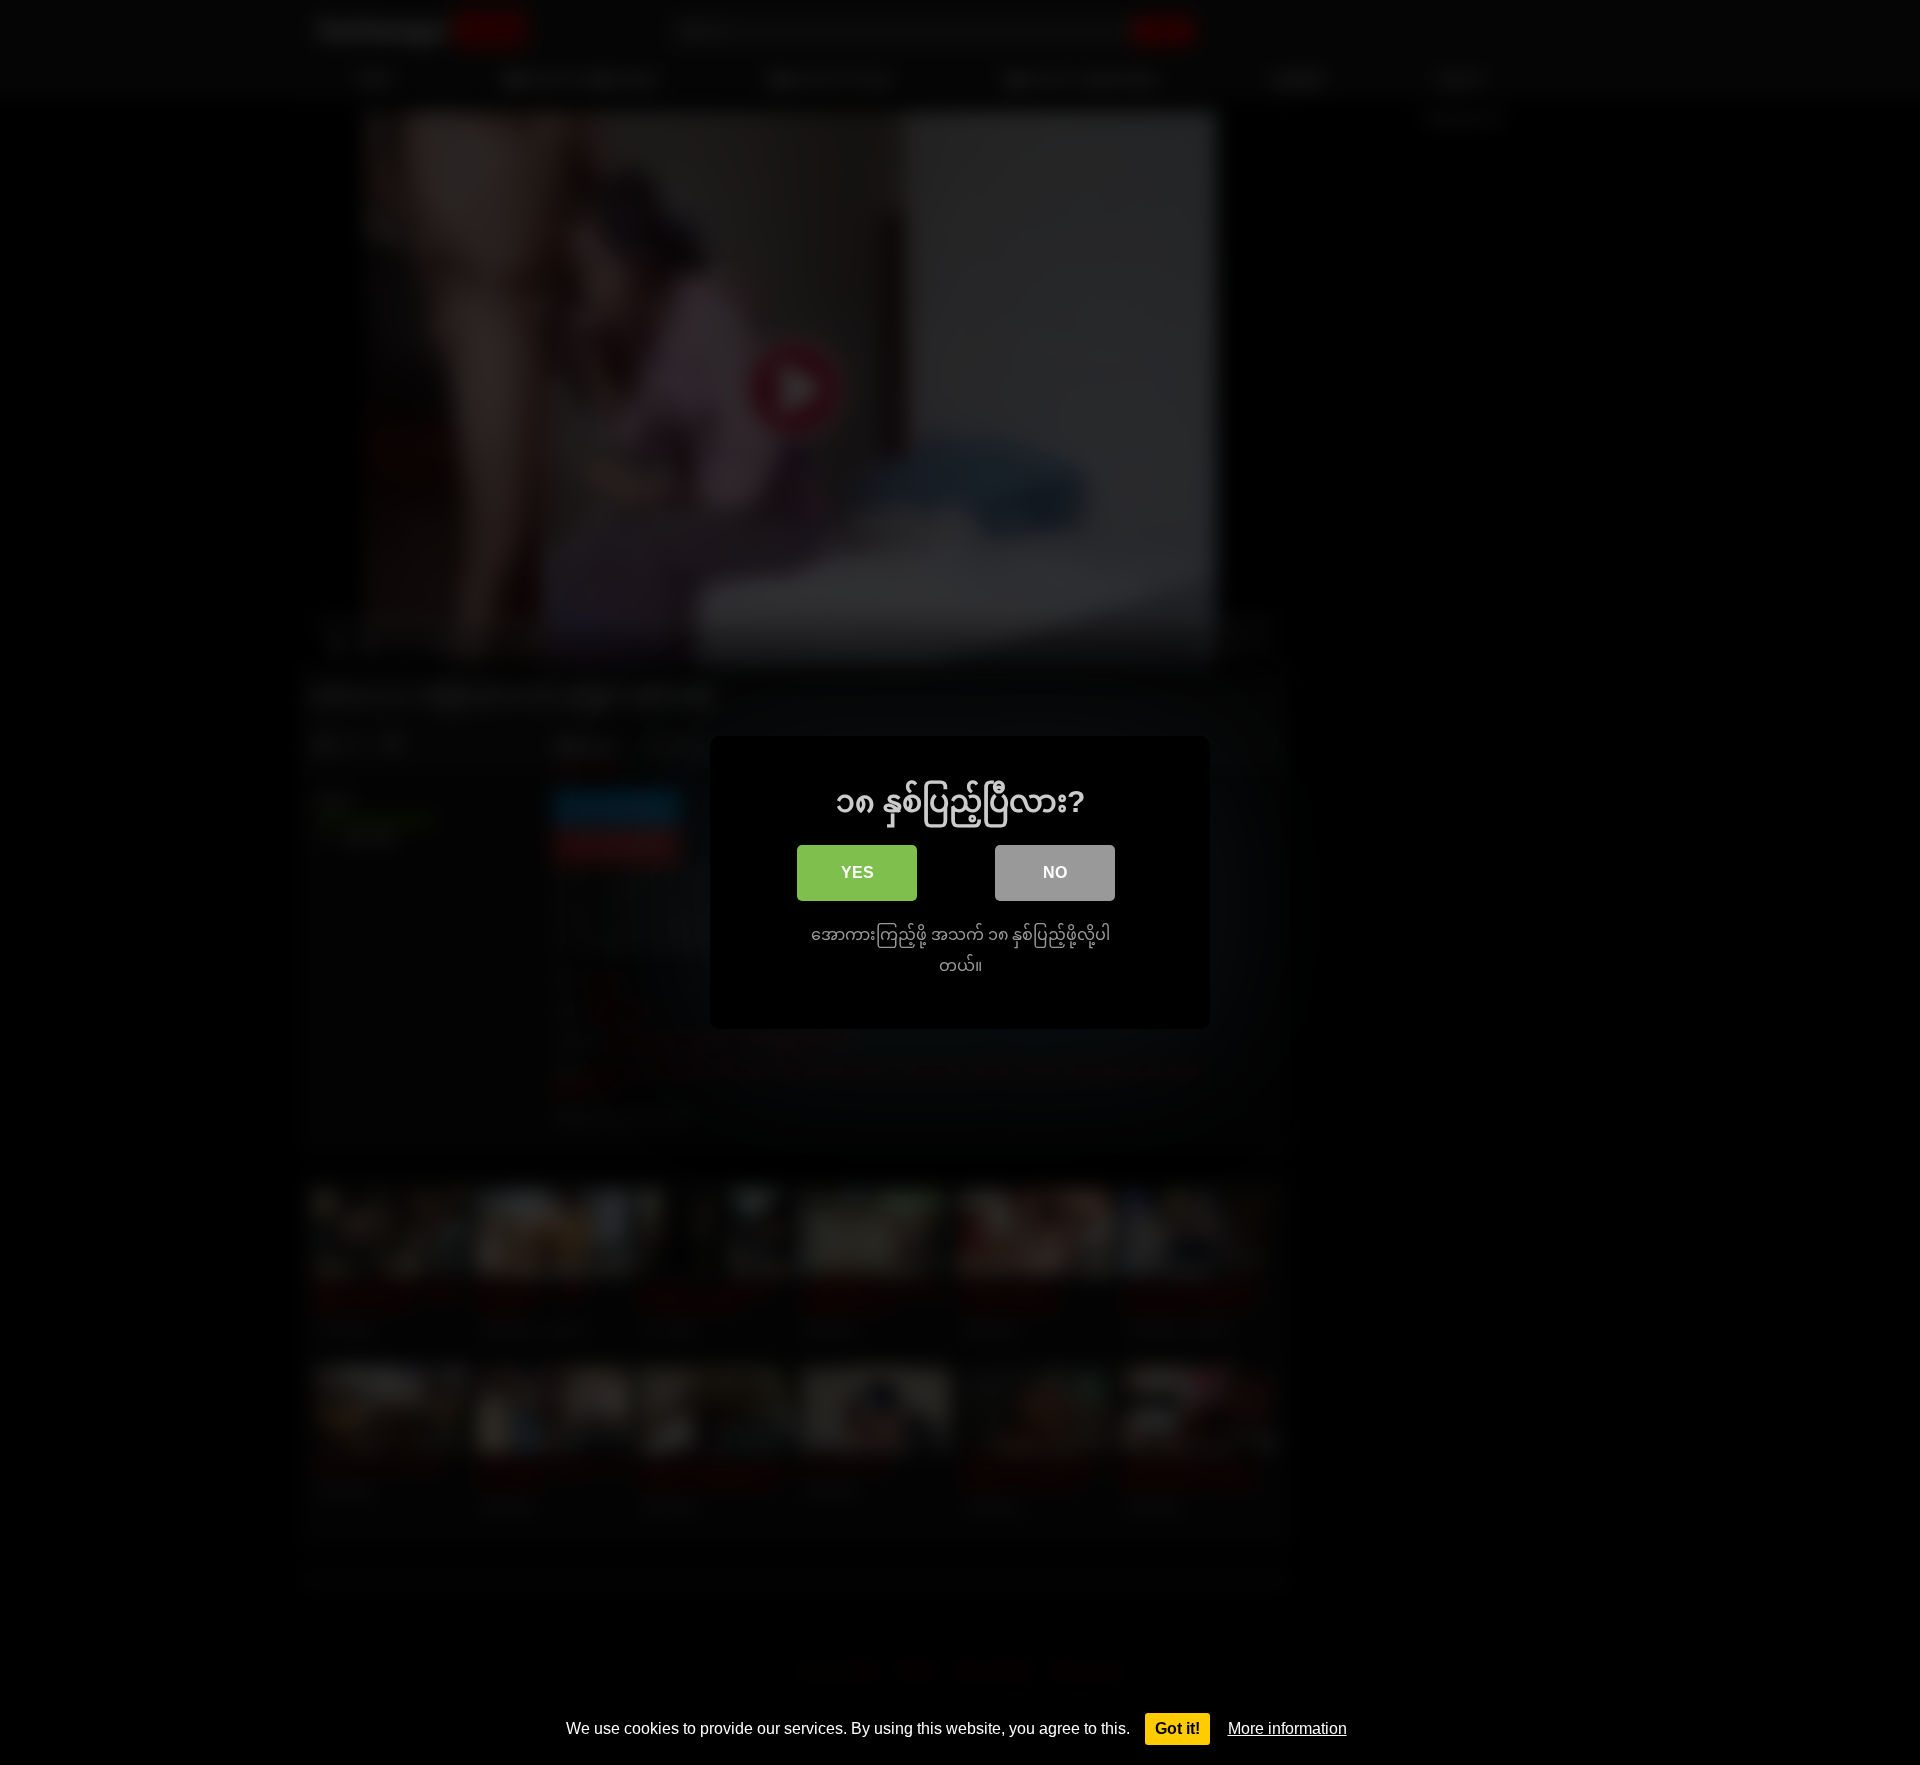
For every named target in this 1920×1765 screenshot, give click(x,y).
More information (1287, 1728)
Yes (857, 872)
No (1055, 872)
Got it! (1177, 1728)
